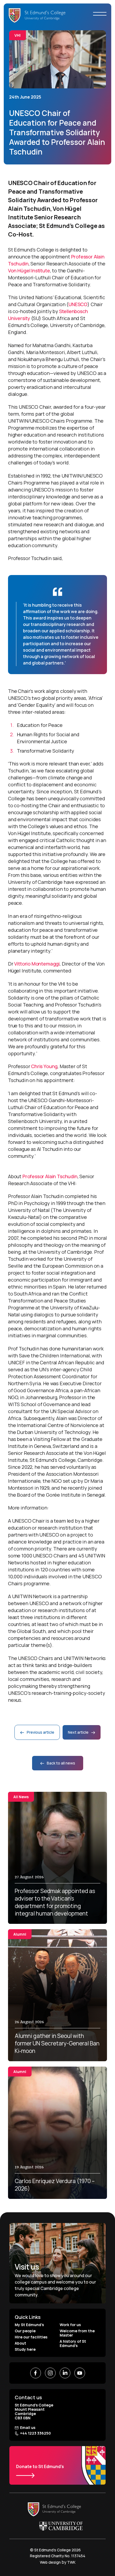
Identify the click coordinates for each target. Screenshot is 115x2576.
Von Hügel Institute (29, 271)
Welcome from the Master (77, 2333)
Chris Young (44, 1066)
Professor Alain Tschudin (50, 1176)
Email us (28, 2428)
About (20, 2343)
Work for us (70, 2325)
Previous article (40, 1732)
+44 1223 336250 (35, 2433)
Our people (25, 2331)
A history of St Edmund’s (73, 2343)
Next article (79, 1732)
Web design (50, 2562)
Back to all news (61, 1763)
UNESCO (78, 304)
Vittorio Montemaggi (37, 964)
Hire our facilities (31, 2337)
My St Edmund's (29, 2325)
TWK (71, 2562)
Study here (25, 2349)
